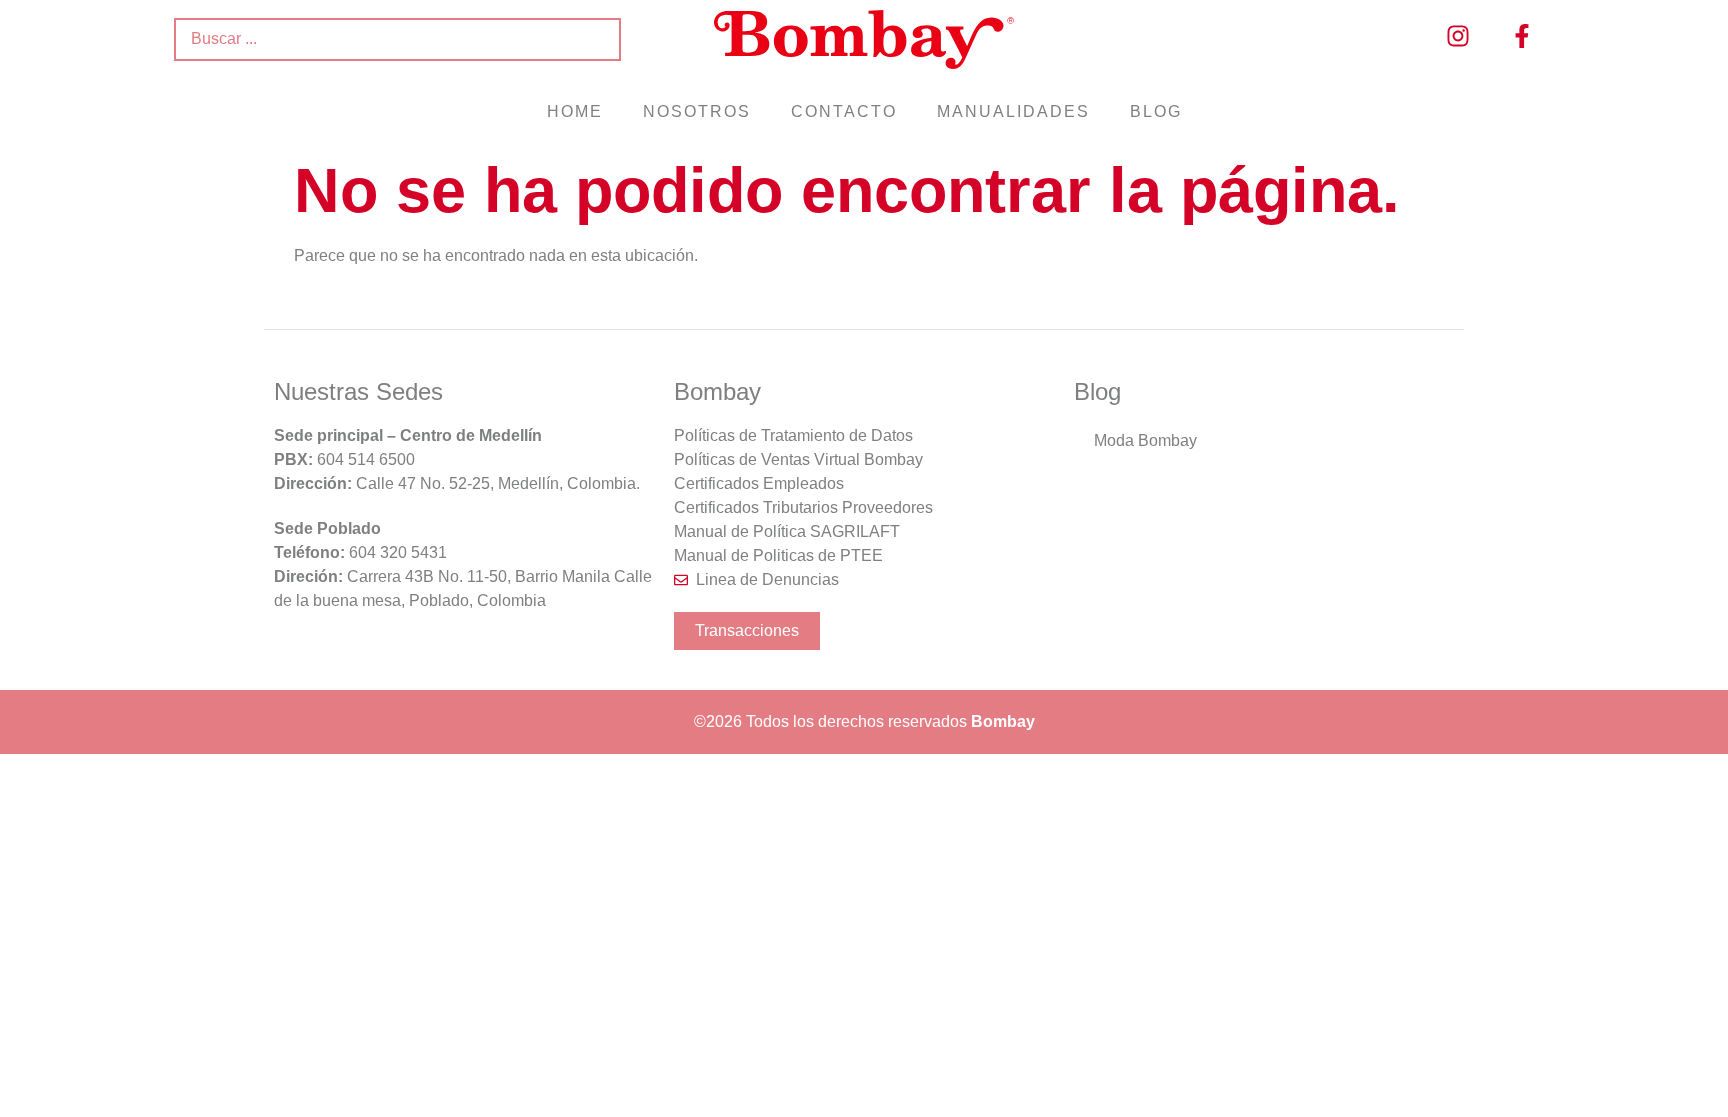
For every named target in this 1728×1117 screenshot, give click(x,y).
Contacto (844, 111)
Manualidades (1013, 111)
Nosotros (697, 111)
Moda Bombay (1145, 440)
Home (575, 111)
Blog (1156, 111)
